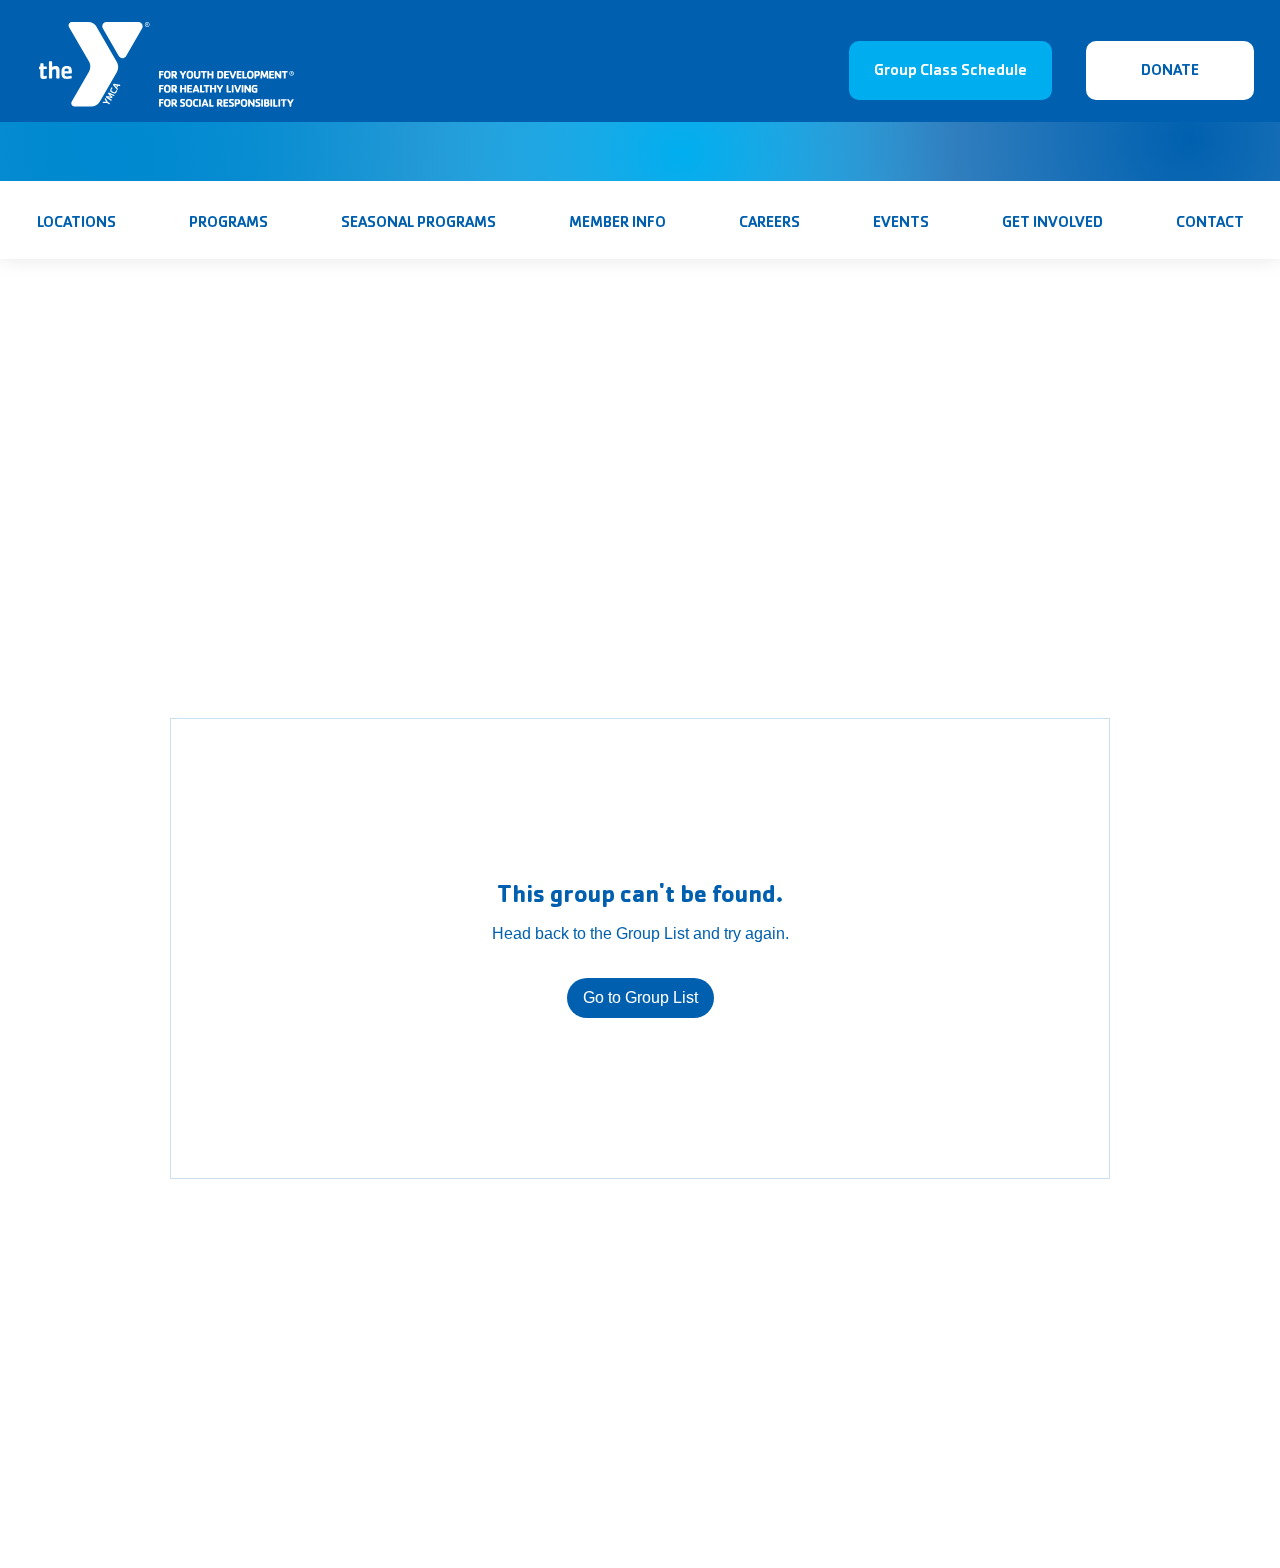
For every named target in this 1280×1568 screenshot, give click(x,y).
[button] (418, 222)
